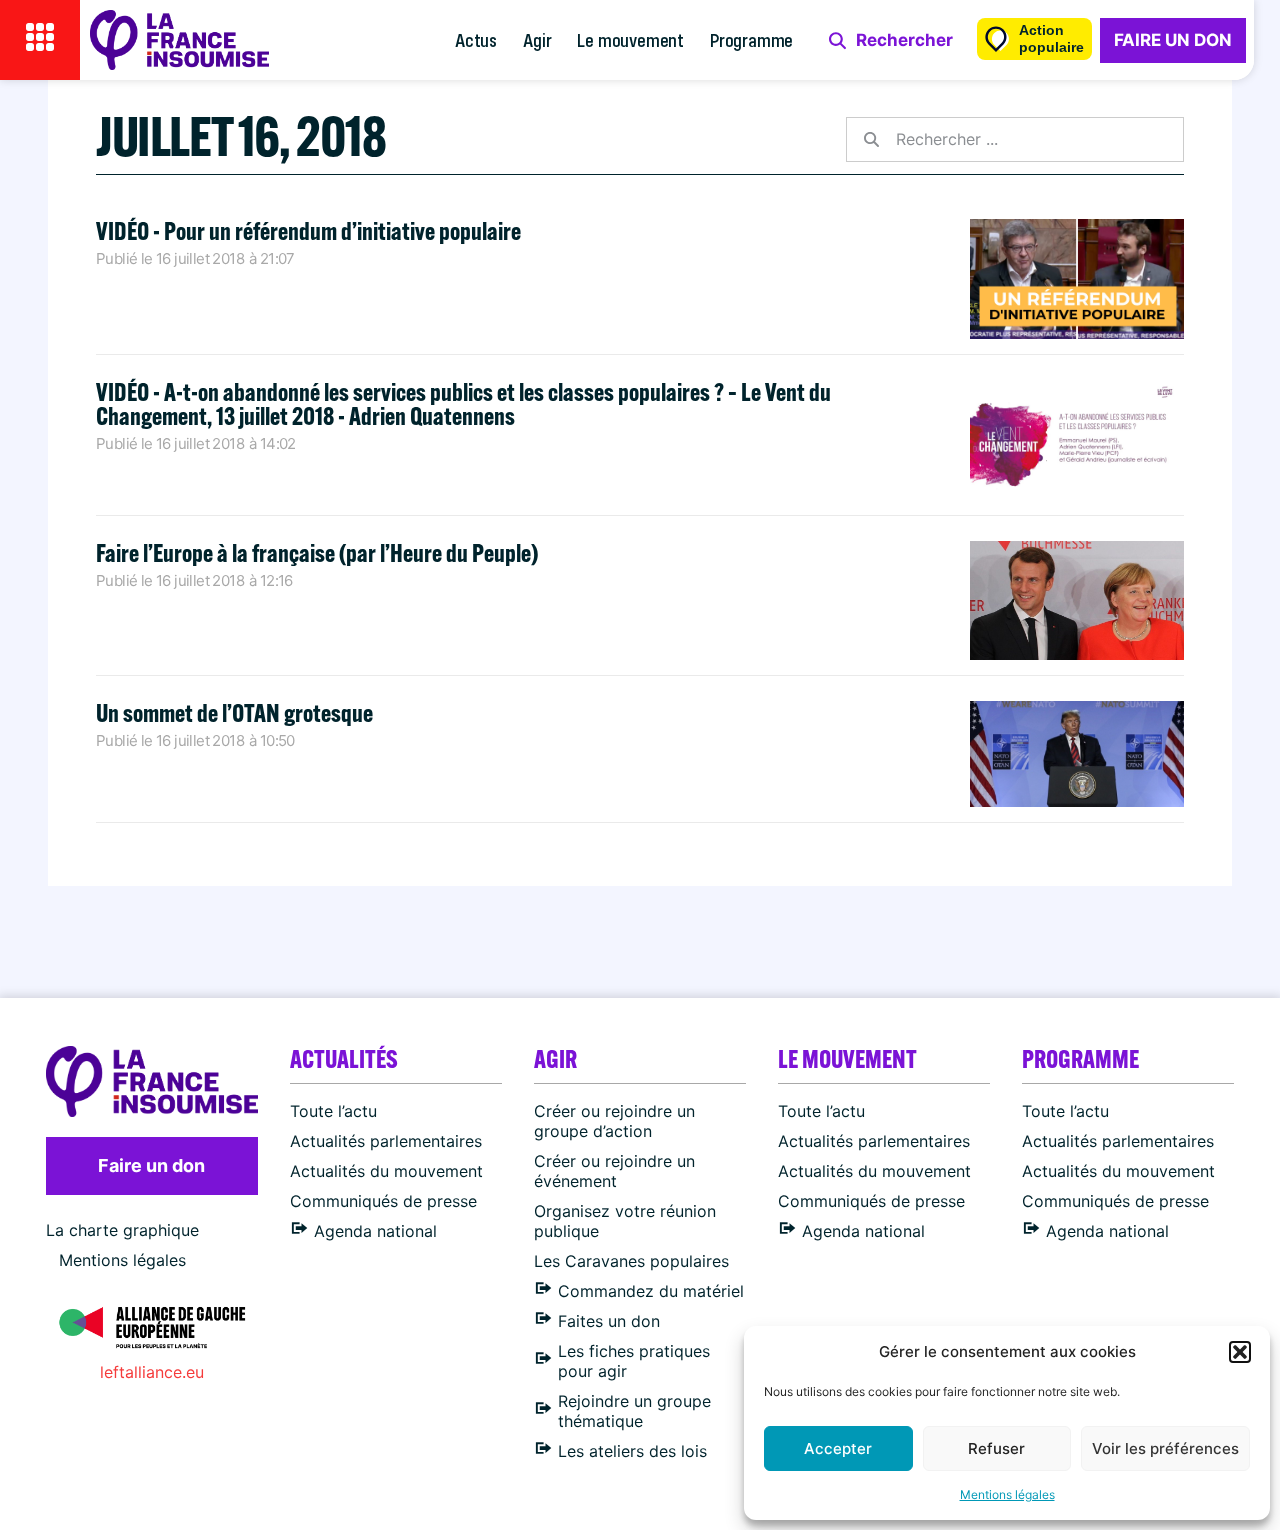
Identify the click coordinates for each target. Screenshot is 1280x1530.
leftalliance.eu (152, 1372)
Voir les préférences (1165, 1448)
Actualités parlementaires (386, 1141)
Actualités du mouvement (386, 1171)
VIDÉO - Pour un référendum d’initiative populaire (308, 230)
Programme (751, 39)
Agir (537, 39)
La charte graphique (122, 1230)
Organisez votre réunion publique (625, 1221)
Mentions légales (1007, 1494)
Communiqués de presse (383, 1201)
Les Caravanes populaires (631, 1261)
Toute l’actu (333, 1111)
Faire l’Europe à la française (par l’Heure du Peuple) (317, 552)
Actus (476, 39)
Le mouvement (630, 39)
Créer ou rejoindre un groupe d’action (614, 1121)
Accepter (838, 1448)
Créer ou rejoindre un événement (614, 1171)
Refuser (996, 1448)
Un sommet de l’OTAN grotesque (234, 712)
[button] (1240, 1352)
